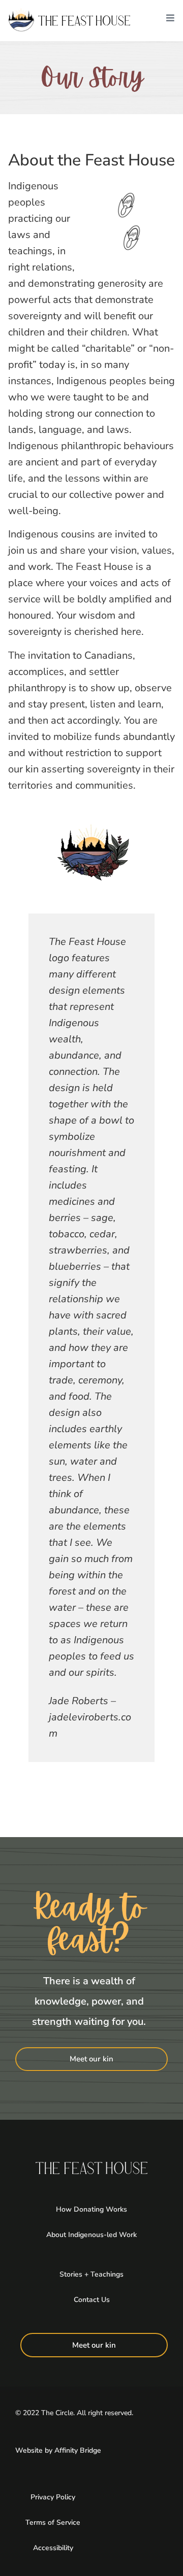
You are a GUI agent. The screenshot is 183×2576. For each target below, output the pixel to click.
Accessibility (53, 2548)
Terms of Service (53, 2522)
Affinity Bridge (78, 2450)
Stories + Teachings (91, 2274)
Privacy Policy (53, 2497)
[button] (170, 20)
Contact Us (92, 2300)
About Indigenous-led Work (91, 2235)
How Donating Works (91, 2209)
